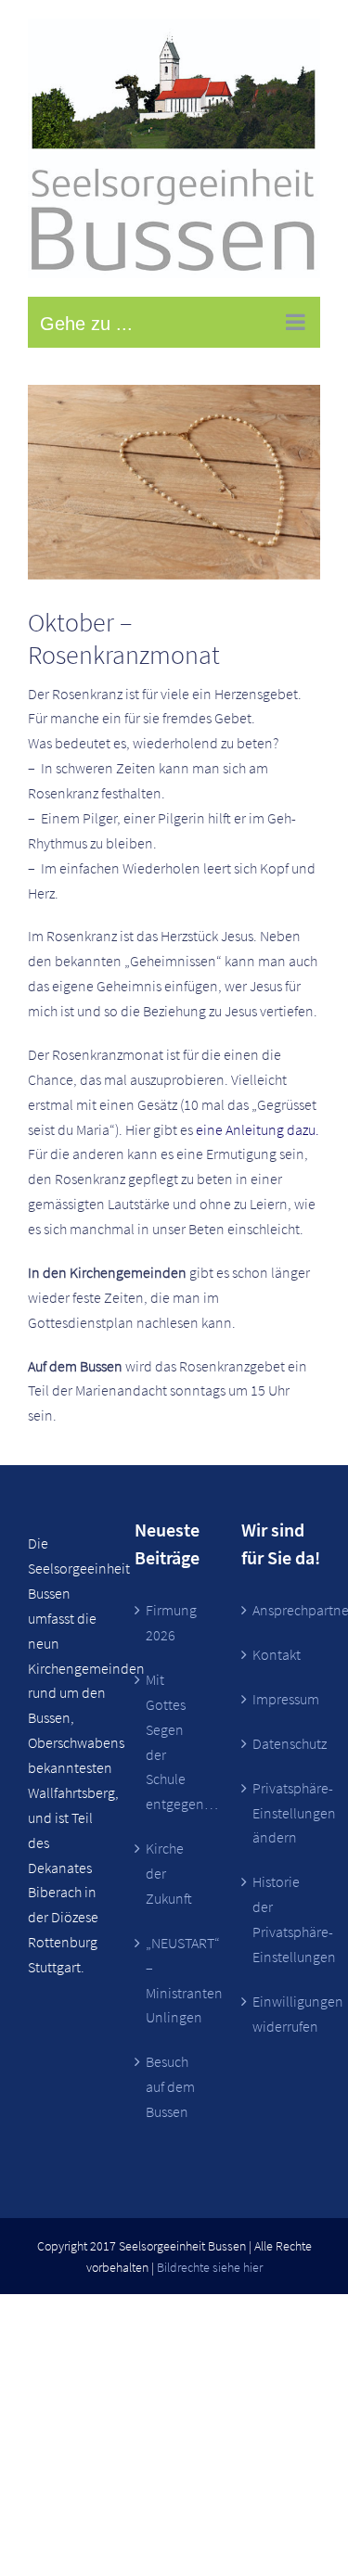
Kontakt (277, 1654)
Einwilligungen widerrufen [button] (282, 2014)
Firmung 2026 (171, 1622)
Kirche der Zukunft (169, 1873)
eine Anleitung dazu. (258, 1129)
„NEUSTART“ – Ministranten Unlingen (175, 1980)
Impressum (282, 1699)
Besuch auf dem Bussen (170, 2086)
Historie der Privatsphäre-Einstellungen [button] (282, 1919)
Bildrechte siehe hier (210, 2267)
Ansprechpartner (282, 1610)
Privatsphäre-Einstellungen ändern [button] (282, 1813)
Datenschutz (282, 1743)
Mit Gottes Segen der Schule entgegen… (175, 1741)
